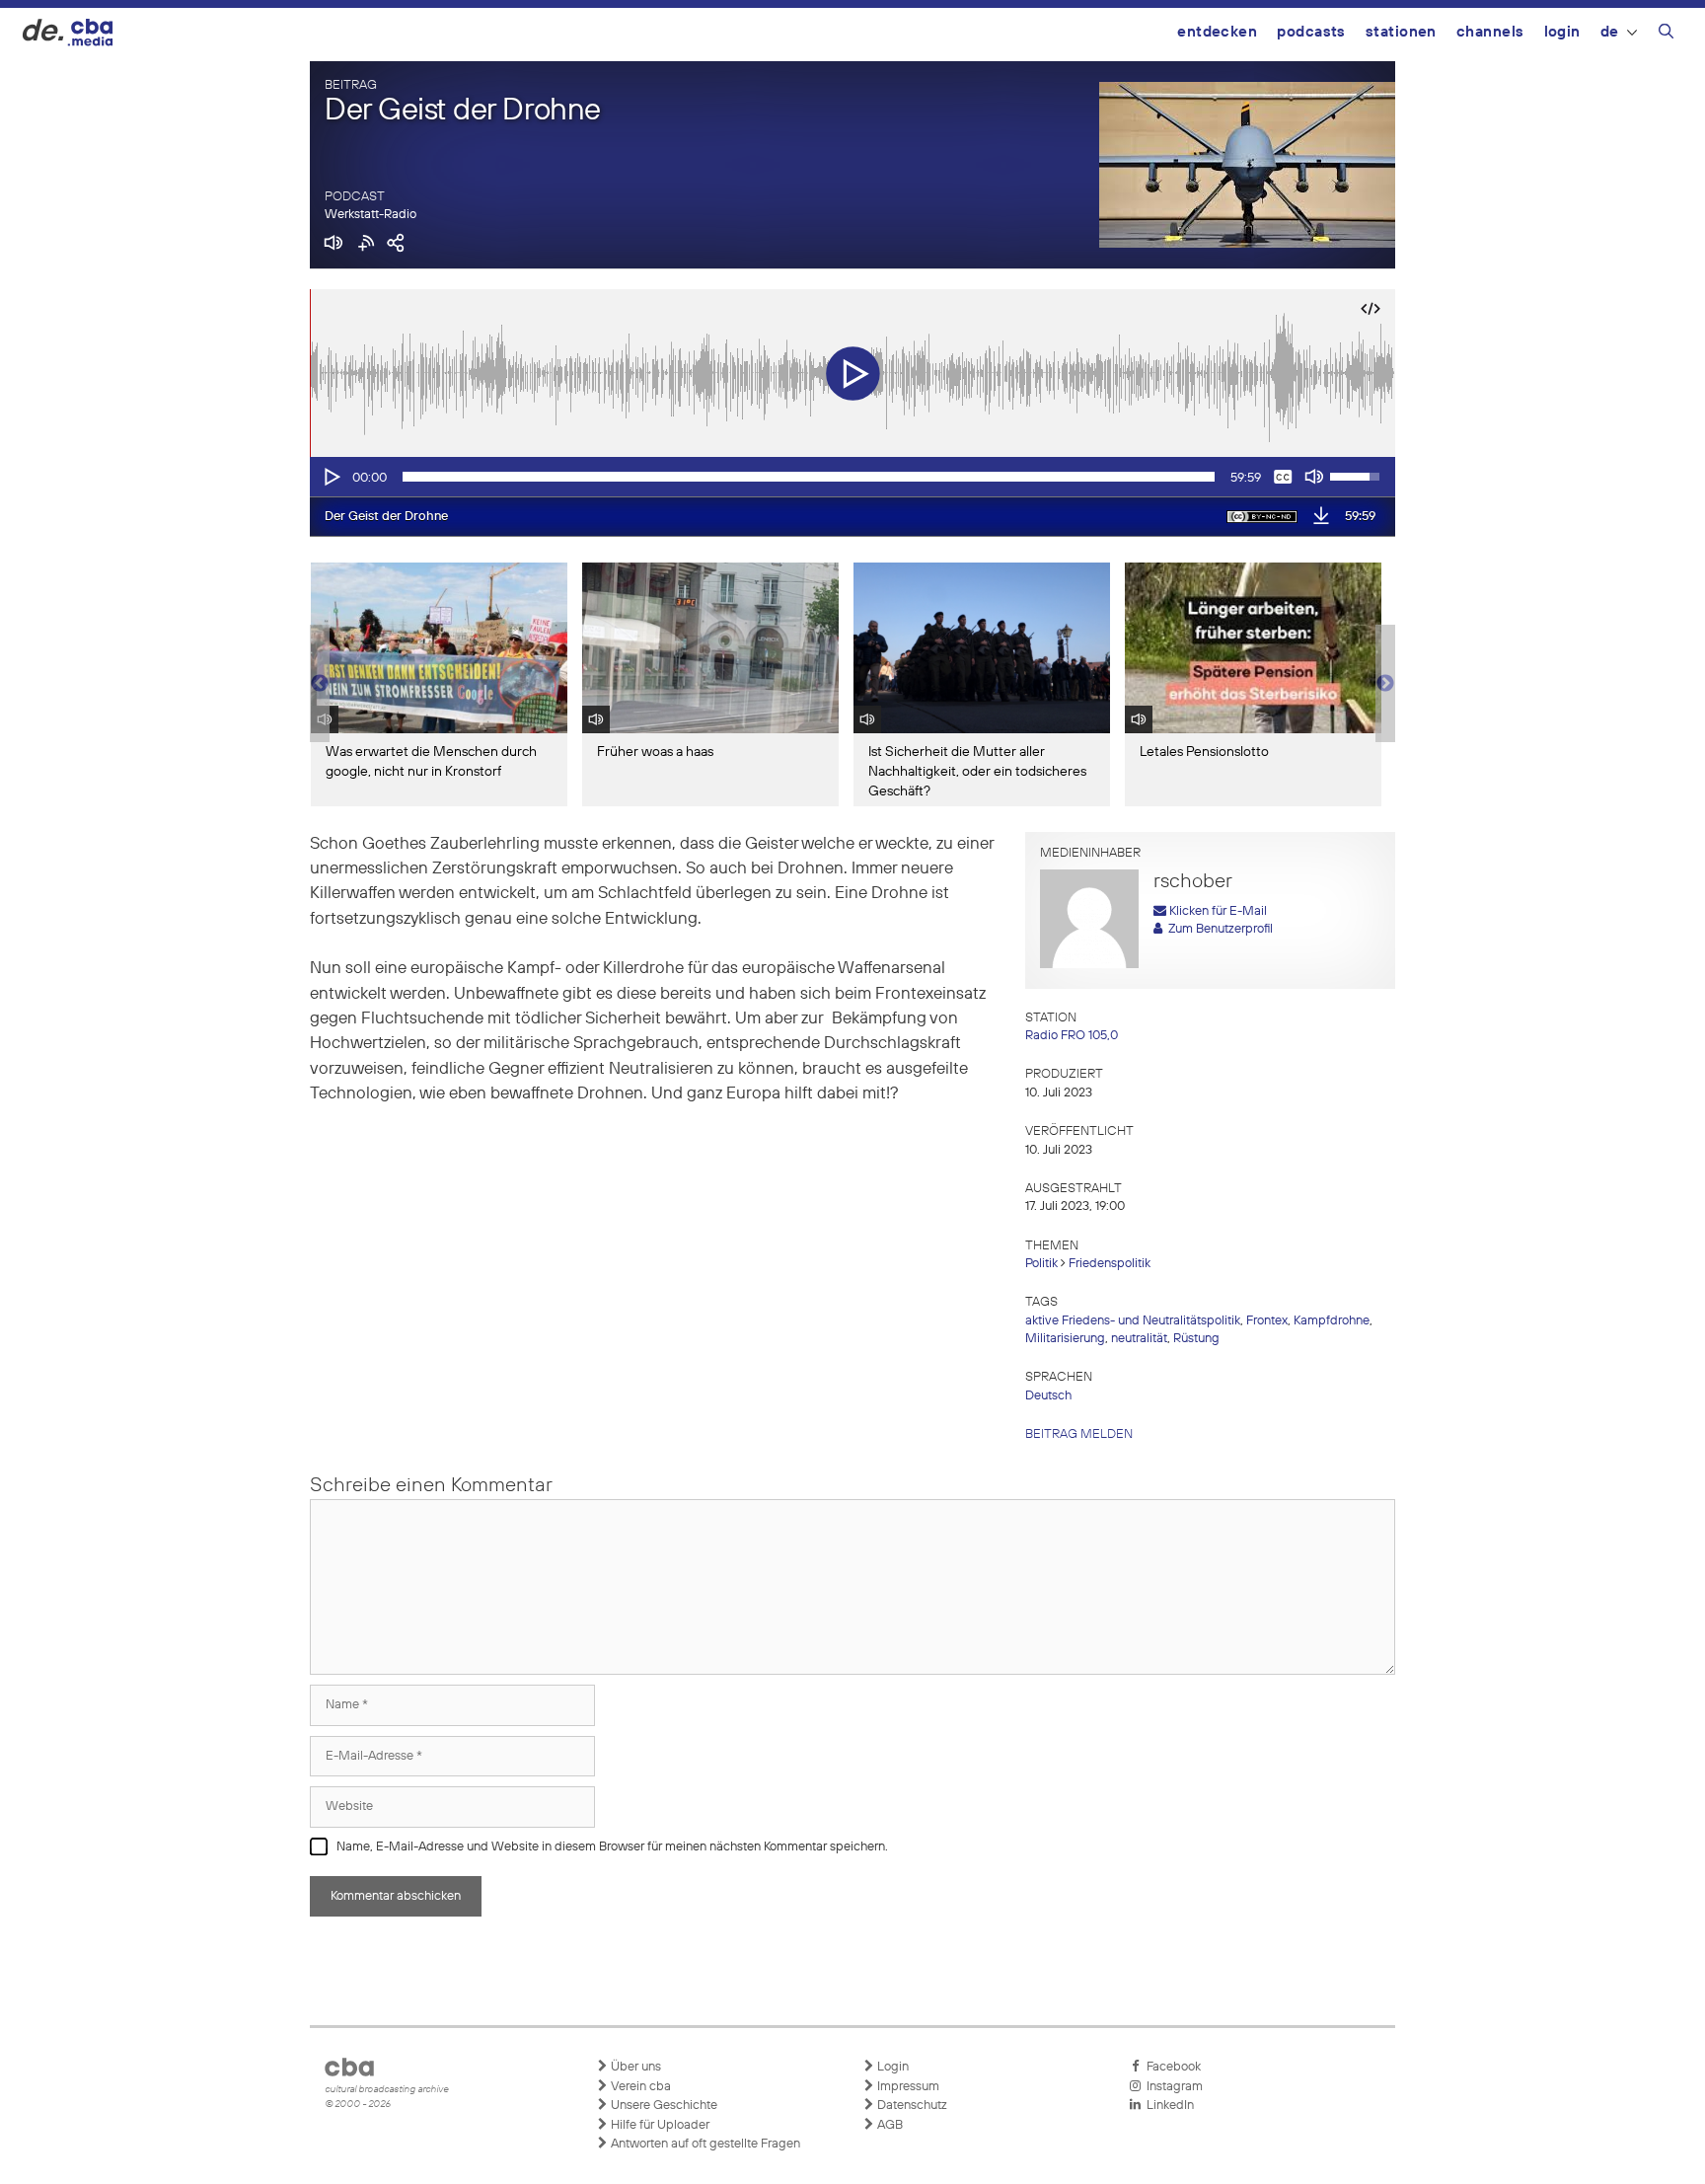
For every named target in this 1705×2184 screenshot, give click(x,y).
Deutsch (1048, 1396)
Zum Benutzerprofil (1218, 929)
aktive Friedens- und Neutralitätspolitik (1133, 1321)
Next (1385, 684)
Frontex (1267, 1321)
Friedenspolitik (1110, 1264)
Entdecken (1217, 32)
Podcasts (1311, 32)
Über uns (634, 2067)
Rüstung (1196, 1339)
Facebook (1171, 2067)
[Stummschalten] (1314, 477)
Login (1562, 32)
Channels (1490, 32)
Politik (1041, 1264)
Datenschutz (911, 2106)
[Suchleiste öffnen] (1666, 35)
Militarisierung (1065, 1339)
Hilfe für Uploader (659, 2125)
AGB (889, 2125)
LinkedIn (1167, 2106)
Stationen (1401, 32)
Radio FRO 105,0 (1072, 1036)
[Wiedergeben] (331, 477)
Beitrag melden (1079, 1434)
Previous (320, 684)
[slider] (809, 477)
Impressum (907, 2087)
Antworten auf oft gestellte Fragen (704, 2144)
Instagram (1172, 2087)
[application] (852, 477)
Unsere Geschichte (663, 2106)
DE (1610, 32)
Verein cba (639, 2087)
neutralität (1139, 1339)
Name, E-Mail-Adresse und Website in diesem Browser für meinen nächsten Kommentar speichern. (612, 1847)
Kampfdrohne (1332, 1321)
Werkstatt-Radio (371, 215)
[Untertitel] (1283, 477)
